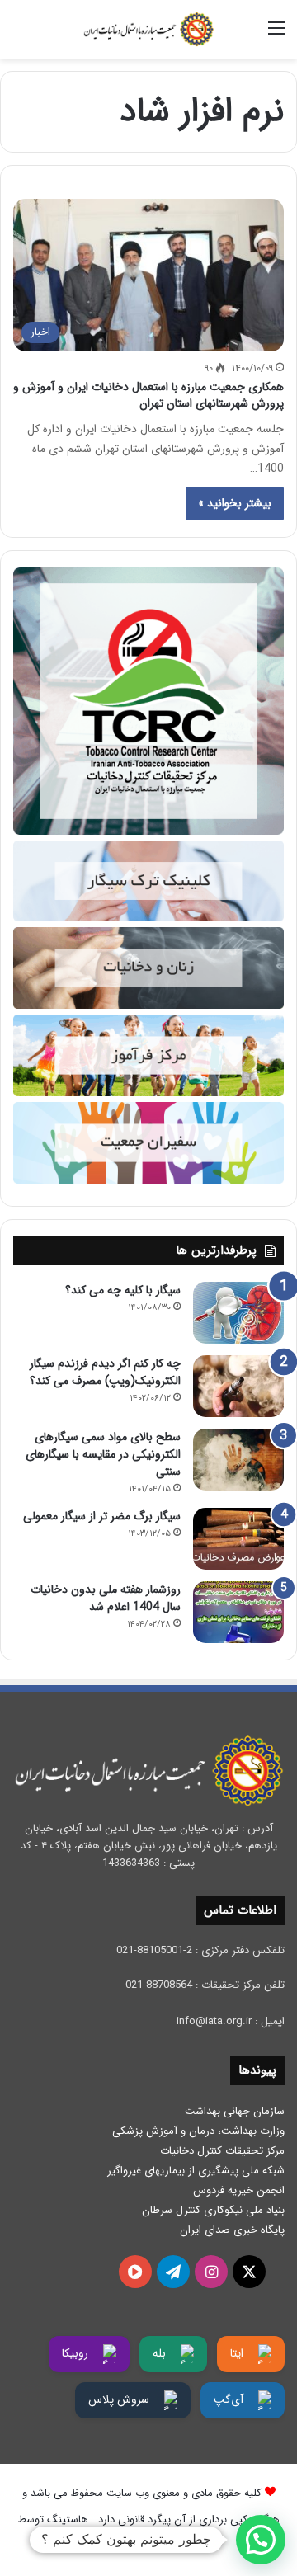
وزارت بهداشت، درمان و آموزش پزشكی (198, 2131)
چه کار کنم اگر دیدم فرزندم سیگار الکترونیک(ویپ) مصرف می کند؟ (105, 1372)
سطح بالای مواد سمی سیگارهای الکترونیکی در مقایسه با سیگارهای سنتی (103, 1454)
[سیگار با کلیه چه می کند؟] (238, 1313)
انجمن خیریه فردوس (239, 2190)
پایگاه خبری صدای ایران (232, 2230)
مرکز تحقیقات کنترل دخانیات (222, 2151)
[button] (261, 2540)
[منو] (276, 35)
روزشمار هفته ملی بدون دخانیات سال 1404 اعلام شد (106, 1598)
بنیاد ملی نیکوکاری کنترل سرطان (213, 2210)
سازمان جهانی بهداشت (235, 2111)
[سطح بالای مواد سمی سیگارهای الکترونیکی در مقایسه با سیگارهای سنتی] (238, 1460)
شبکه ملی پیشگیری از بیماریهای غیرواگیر (196, 2171)
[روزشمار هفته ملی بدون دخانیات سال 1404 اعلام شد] (238, 1612)
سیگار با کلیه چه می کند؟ (123, 1290)
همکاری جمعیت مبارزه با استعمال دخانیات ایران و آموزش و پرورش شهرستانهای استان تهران (148, 395)
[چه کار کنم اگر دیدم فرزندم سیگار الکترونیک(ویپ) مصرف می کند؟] (238, 1386)
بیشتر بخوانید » (235, 503)
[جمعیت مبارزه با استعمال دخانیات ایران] (148, 29)
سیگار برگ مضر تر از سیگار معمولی (102, 1516)
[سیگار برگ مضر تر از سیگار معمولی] (238, 1539)
